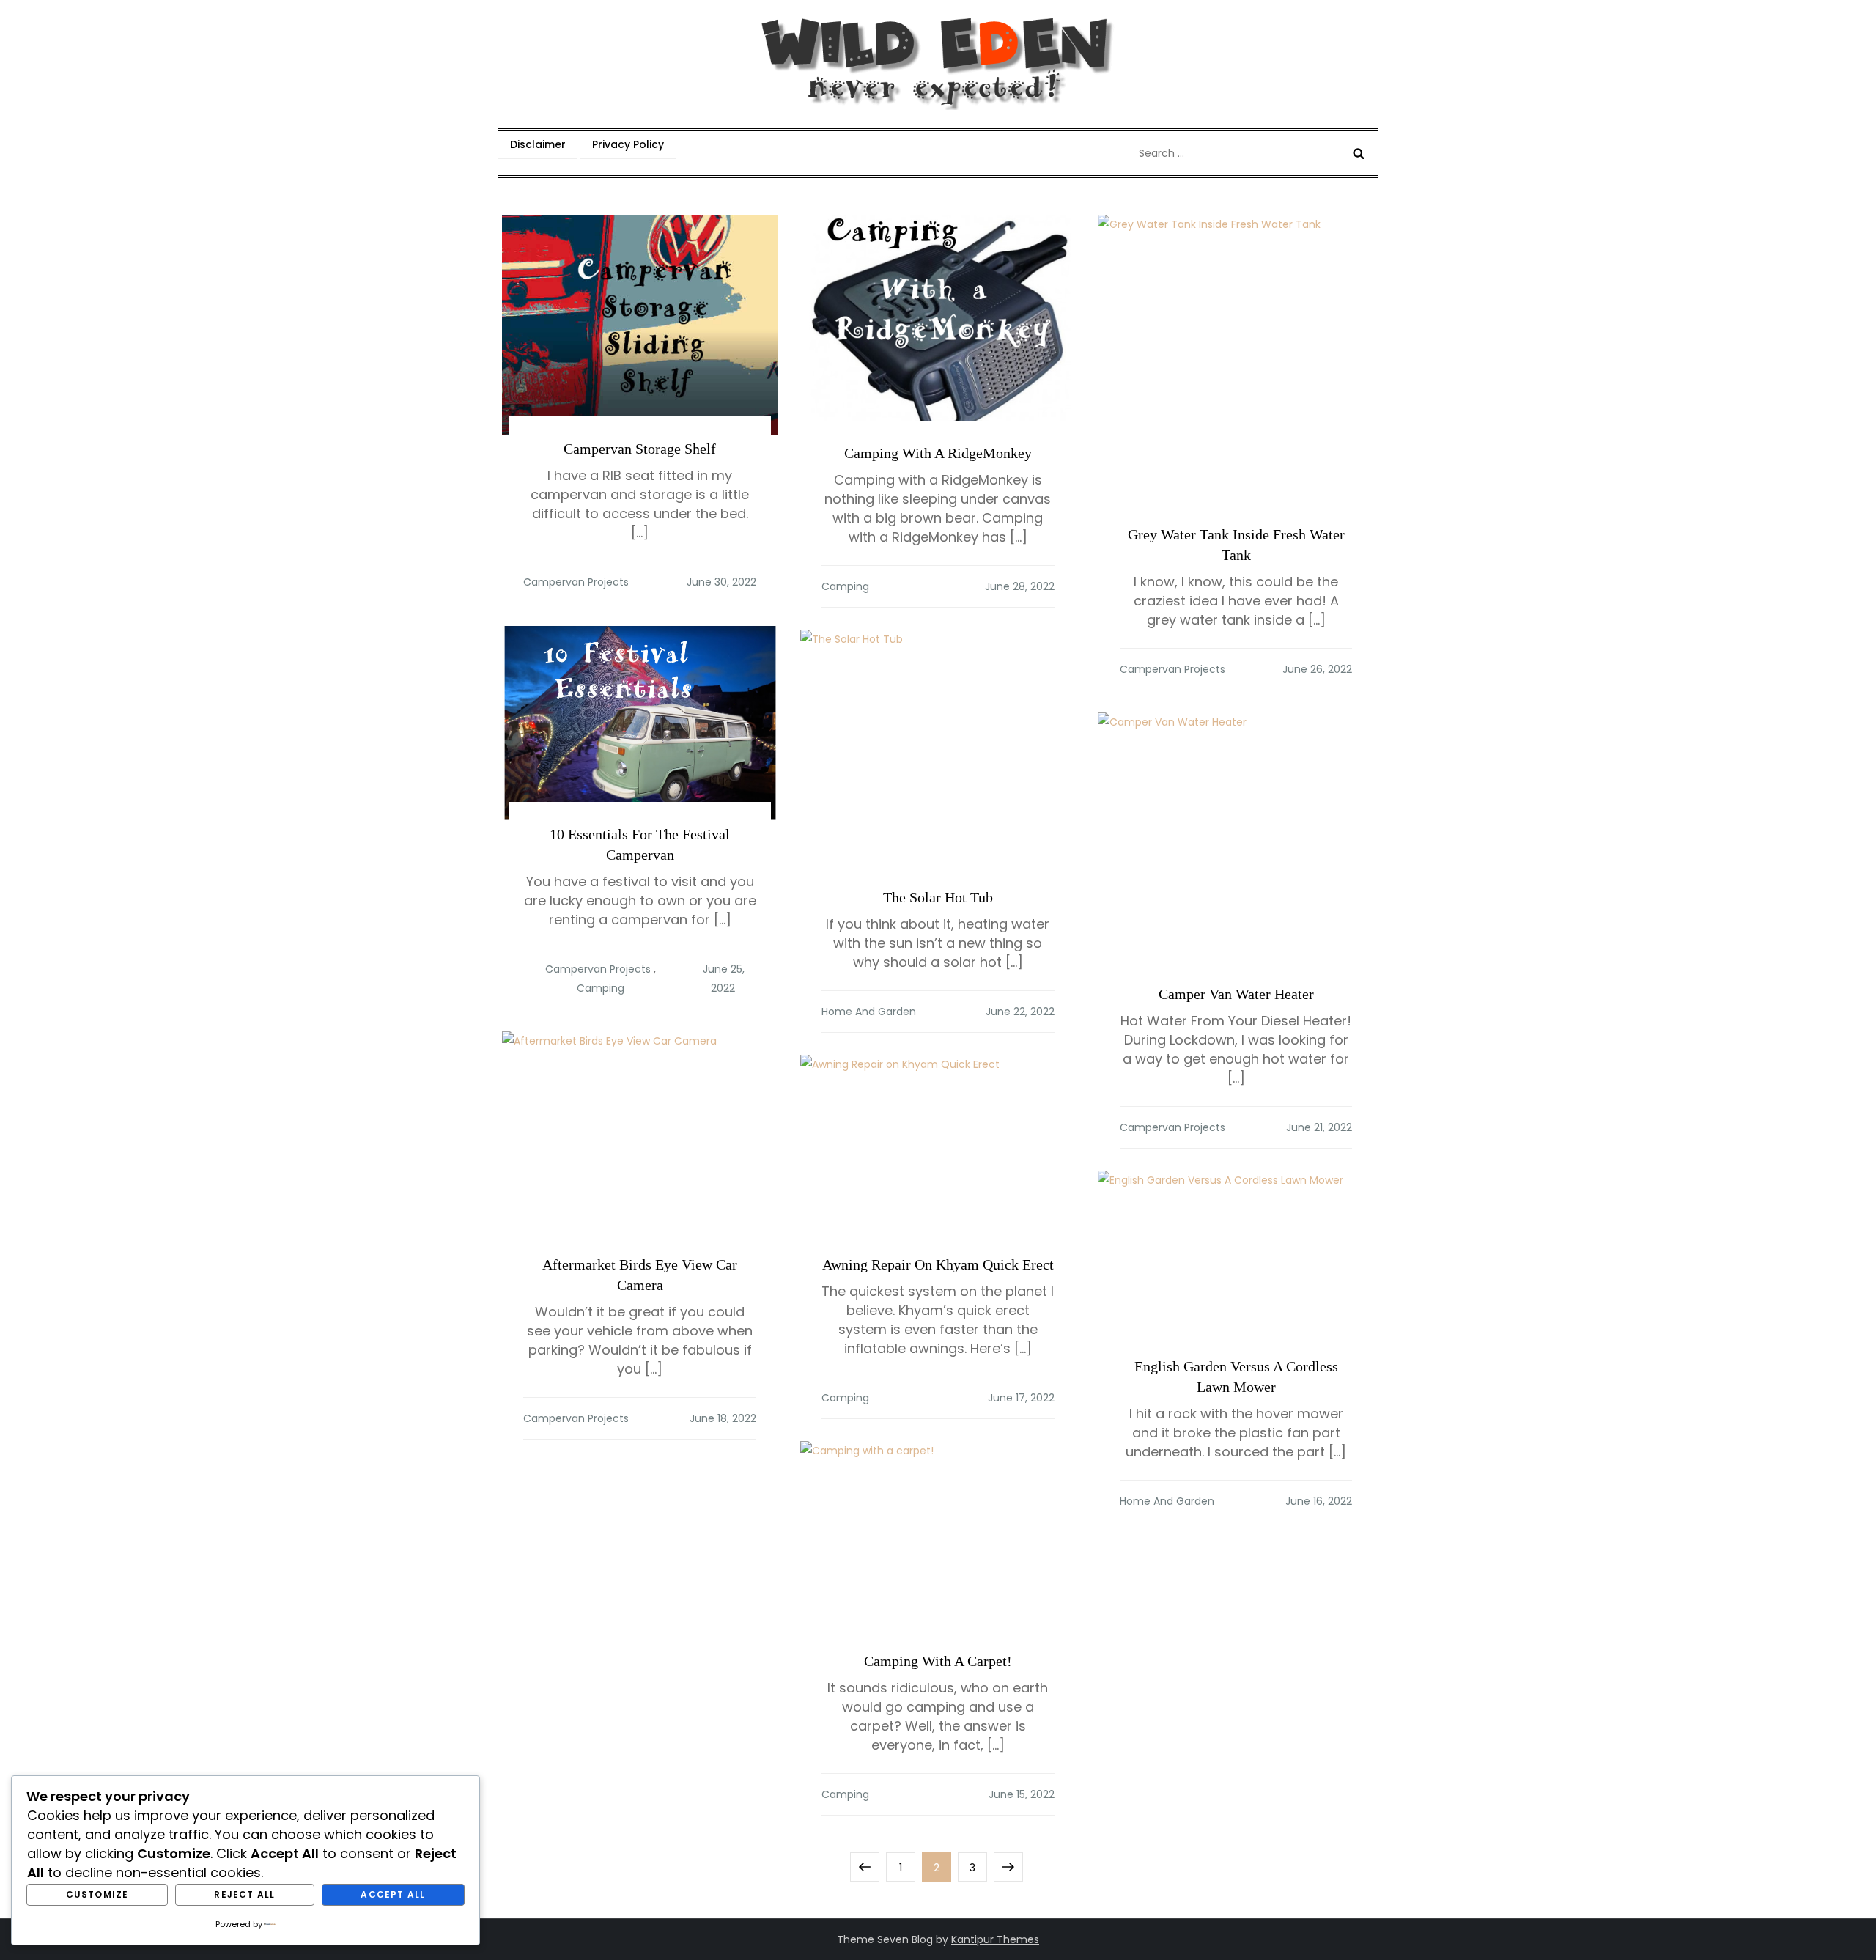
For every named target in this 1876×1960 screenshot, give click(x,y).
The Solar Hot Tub (938, 897)
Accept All (393, 1894)
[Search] (1359, 153)
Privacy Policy (628, 144)
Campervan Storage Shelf (640, 449)
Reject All (244, 1894)
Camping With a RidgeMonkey (938, 453)
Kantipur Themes (995, 1939)
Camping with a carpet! (938, 1661)
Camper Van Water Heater (1236, 994)
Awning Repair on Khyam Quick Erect (938, 1264)
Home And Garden (869, 1012)
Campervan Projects (576, 582)
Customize (97, 1894)
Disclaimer (538, 144)
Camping (845, 586)
